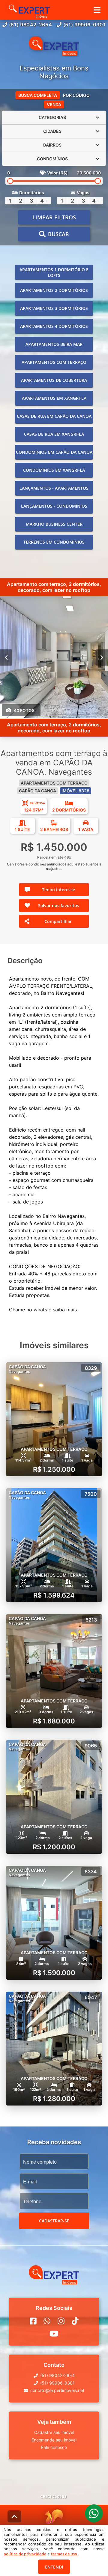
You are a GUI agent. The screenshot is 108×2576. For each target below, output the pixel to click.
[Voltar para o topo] (14, 2516)
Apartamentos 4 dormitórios (54, 326)
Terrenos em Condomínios (54, 542)
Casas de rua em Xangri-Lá (54, 434)
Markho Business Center (54, 524)
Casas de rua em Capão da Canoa (54, 416)
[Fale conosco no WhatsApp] (47, 2321)
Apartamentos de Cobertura (54, 380)
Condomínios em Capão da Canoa (54, 452)
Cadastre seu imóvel (54, 2432)
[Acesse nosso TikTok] (75, 2321)
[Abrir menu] (97, 10)
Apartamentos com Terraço (54, 362)
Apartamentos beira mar (54, 344)
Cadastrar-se (54, 2221)
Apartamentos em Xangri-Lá (54, 398)
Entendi (54, 2567)
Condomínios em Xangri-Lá (54, 470)
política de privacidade (25, 2554)
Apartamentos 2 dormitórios (54, 290)
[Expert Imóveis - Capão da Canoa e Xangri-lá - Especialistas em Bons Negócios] (54, 46)
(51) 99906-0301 (85, 25)
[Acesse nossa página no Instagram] (61, 2321)
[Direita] (102, 657)
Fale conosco (54, 2447)
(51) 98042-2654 (31, 25)
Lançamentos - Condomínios (54, 506)
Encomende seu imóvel (54, 2440)
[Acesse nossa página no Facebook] (33, 2321)
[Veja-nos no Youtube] (54, 2334)
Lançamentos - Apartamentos (54, 488)
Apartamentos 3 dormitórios (54, 308)
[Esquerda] (6, 657)
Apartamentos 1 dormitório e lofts (54, 272)
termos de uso (64, 2554)
